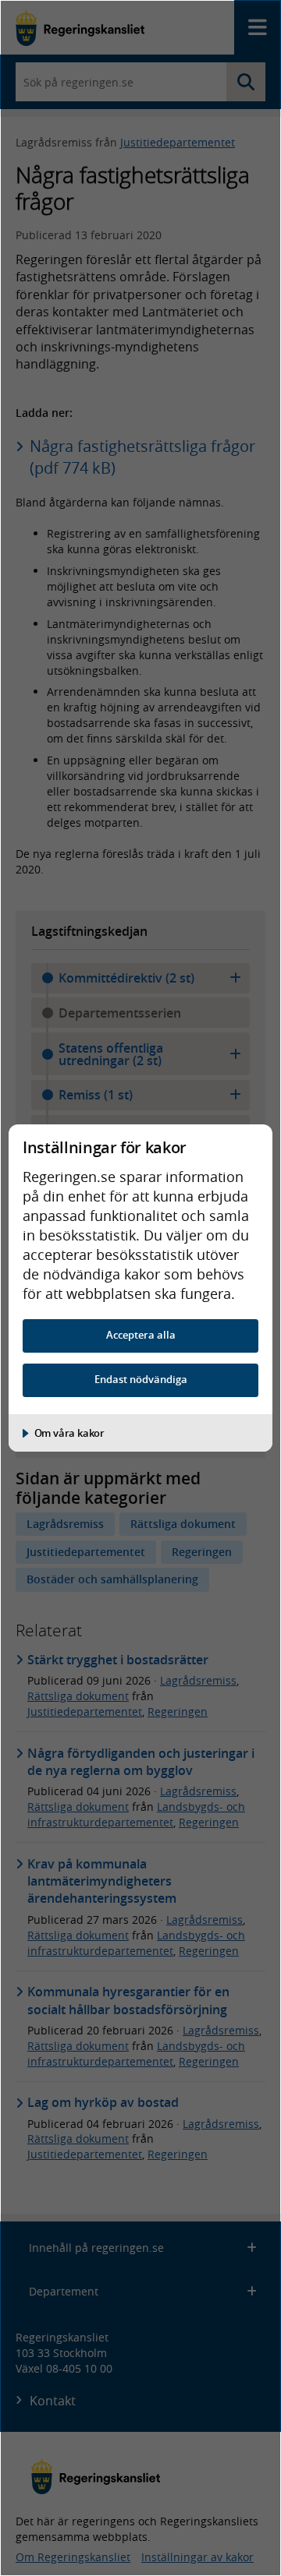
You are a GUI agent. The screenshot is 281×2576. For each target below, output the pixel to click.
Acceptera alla (141, 1335)
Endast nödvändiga (141, 1380)
